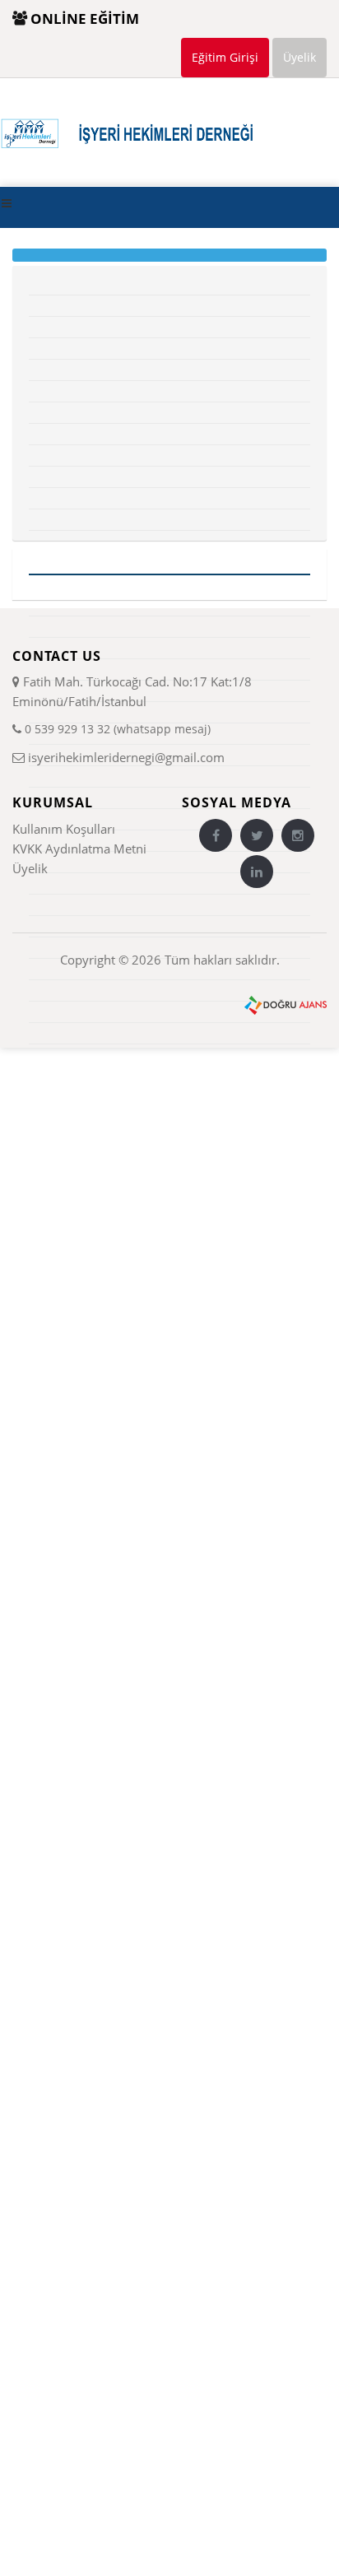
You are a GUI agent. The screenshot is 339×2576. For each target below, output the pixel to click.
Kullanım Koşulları (64, 829)
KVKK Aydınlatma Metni (79, 849)
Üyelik (300, 57)
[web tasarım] (286, 1004)
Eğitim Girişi (225, 57)
